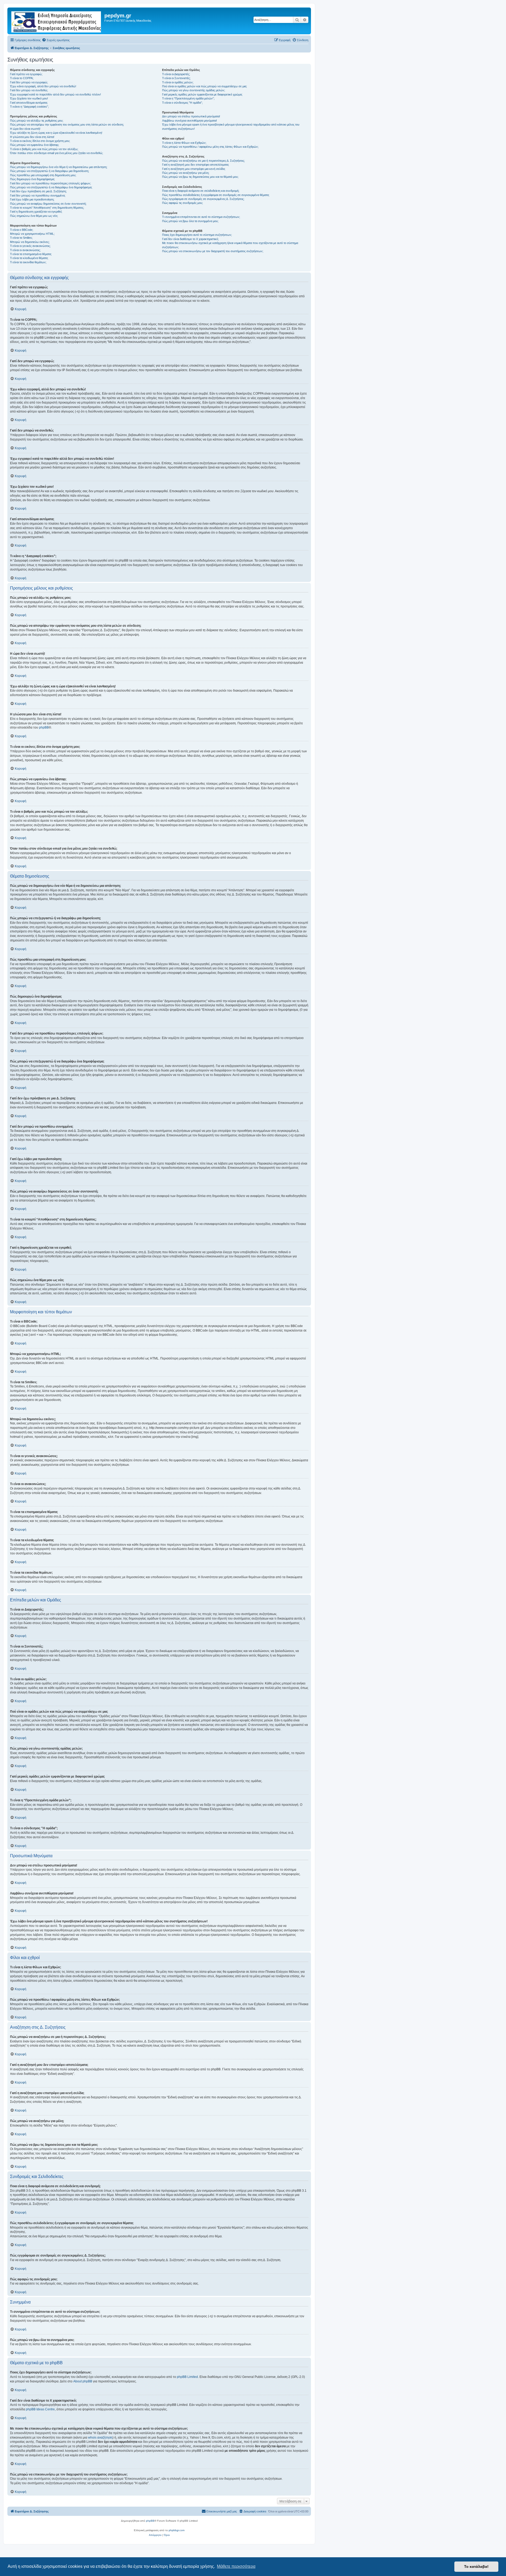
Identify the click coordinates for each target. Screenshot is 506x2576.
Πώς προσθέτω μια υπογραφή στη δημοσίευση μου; (43, 175)
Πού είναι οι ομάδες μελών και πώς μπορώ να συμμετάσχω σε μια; (205, 86)
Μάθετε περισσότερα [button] (236, 2566)
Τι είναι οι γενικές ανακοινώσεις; (30, 246)
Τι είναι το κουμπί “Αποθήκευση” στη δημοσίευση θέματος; (47, 208)
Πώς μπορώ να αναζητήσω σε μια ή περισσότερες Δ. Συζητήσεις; (203, 161)
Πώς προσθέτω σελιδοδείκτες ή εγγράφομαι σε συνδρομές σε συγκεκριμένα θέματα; (216, 195)
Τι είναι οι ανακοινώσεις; (25, 250)
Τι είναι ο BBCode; (22, 230)
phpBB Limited (187, 2377)
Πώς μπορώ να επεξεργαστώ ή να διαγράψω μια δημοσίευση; (50, 171)
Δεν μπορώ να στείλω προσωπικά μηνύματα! (191, 116)
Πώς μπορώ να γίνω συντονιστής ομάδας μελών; (194, 90)
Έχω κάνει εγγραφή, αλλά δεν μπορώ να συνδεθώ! (43, 86)
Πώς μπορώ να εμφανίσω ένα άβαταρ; (35, 145)
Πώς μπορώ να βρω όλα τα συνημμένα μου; (190, 221)
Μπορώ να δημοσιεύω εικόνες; (30, 242)
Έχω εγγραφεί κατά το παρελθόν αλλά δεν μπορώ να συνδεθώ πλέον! (55, 94)
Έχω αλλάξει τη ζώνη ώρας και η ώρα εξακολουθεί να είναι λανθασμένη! (56, 133)
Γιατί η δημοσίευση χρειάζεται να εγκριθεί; (36, 212)
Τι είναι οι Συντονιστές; (176, 78)
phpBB (44, 727)
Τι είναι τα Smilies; (21, 238)
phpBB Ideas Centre (40, 2409)
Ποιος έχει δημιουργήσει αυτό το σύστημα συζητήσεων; (197, 235)
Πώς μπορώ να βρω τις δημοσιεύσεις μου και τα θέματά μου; (200, 177)
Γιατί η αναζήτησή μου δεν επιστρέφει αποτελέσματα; (196, 165)
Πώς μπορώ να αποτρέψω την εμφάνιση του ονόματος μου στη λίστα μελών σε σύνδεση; (67, 125)
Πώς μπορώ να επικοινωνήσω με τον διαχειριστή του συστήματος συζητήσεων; (213, 251)
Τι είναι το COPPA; (22, 78)
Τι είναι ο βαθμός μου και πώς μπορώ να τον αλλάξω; (44, 149)
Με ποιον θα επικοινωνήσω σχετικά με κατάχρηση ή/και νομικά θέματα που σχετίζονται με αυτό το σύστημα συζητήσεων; (230, 245)
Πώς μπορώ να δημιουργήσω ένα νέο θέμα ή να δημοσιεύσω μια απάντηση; (59, 167)
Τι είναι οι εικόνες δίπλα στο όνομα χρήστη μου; (40, 141)
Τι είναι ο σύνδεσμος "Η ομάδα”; (182, 103)
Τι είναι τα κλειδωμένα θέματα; (29, 258)
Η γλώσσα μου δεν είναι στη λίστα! (32, 137)
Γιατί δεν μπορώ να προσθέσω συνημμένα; (38, 195)
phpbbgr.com (177, 2530)
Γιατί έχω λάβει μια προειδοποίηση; (32, 199)
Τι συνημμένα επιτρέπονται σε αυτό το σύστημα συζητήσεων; (201, 217)
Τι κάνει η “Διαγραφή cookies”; (29, 107)
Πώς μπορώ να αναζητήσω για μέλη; (186, 173)
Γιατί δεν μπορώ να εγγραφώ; (29, 82)
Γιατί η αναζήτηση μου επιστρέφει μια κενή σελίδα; (194, 169)
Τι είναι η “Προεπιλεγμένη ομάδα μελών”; (188, 98)
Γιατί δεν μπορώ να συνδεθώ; (29, 90)
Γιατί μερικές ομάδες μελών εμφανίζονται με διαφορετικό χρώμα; (202, 94)
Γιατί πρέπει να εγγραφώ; (26, 74)
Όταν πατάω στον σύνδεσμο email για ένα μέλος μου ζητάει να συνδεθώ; (57, 153)
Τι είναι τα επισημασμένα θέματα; (31, 254)
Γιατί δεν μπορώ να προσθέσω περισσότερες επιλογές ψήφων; (50, 183)
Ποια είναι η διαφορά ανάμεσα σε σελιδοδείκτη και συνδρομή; (201, 191)
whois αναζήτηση (100, 2438)
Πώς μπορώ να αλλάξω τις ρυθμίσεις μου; (37, 121)
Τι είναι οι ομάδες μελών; (178, 82)
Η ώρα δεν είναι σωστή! (25, 129)
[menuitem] (56, 40)
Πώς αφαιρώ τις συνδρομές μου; (183, 203)
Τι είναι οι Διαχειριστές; (176, 74)
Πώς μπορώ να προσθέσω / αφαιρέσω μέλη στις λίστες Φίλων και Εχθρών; (210, 147)
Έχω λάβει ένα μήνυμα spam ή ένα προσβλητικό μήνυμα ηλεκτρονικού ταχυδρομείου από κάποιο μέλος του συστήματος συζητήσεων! (231, 126)
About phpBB (83, 2381)
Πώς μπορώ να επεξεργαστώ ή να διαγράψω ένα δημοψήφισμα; (51, 187)
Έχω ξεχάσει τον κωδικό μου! (29, 98)
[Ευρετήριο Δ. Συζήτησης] (57, 21)
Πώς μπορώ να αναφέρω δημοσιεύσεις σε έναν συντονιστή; (48, 204)
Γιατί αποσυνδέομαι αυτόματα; (29, 103)
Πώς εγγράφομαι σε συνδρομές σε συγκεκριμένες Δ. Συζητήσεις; (203, 199)
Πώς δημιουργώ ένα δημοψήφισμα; (32, 179)
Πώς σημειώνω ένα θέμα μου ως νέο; (34, 216)
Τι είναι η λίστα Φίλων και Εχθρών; (184, 143)
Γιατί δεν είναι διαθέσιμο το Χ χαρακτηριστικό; (190, 239)
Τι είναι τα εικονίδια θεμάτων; (28, 262)
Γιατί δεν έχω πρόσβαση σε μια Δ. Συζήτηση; (38, 191)
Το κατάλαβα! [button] (476, 2567)
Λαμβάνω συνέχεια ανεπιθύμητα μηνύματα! (189, 121)
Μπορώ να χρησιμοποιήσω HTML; (32, 234)
